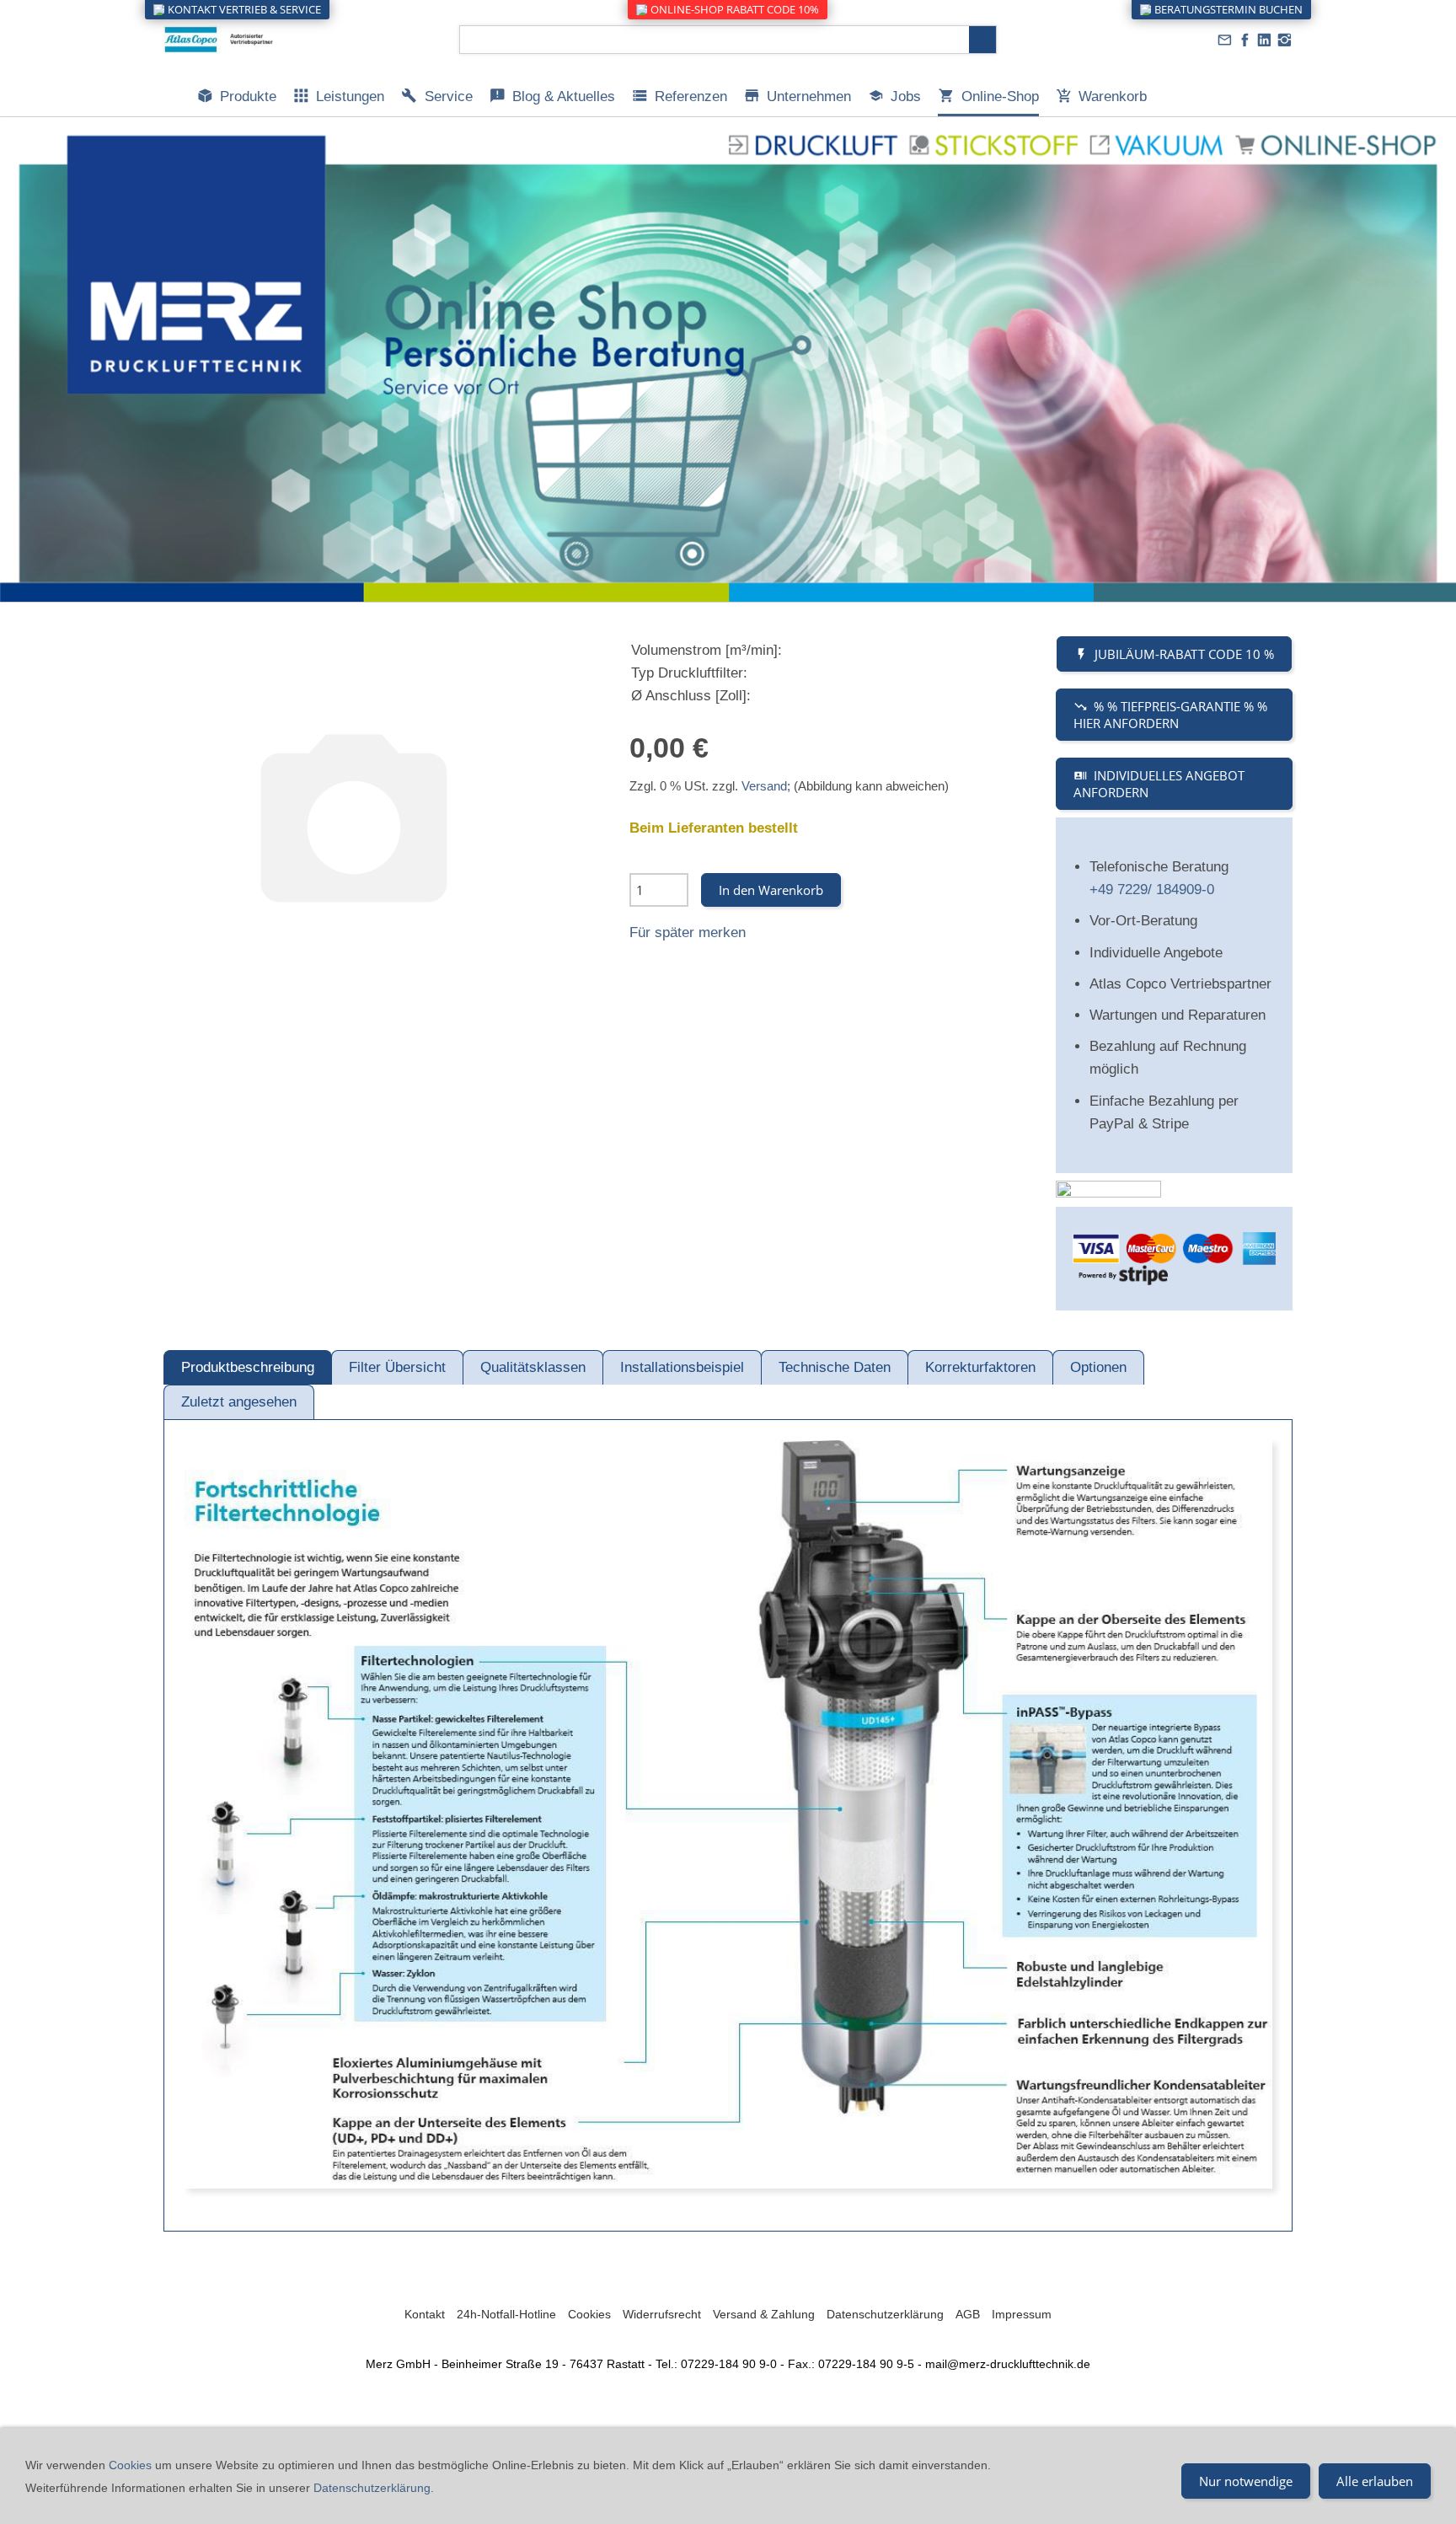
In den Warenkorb (771, 890)
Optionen (1098, 1367)
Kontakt (425, 2314)
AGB (968, 2314)
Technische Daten (835, 1367)
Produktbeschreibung (248, 1367)
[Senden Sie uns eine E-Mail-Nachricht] (1225, 40)
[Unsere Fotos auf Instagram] (1284, 40)
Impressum (1022, 2314)
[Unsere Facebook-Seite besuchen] (1245, 40)
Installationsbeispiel (682, 1367)
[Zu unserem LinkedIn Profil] (1265, 40)
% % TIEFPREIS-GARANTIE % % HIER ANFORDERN (1170, 715)
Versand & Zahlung (764, 2314)
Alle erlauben (1375, 2481)
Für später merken (688, 932)
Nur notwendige (1246, 2481)
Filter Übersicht (397, 1367)
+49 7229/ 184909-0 (1152, 890)
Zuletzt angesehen (239, 1402)
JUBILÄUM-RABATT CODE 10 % (1184, 654)
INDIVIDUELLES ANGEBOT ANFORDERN (1159, 784)
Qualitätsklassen (533, 1367)
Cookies (589, 2314)
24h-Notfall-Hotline (506, 2314)
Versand (764, 786)
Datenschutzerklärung (885, 2314)
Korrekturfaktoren (980, 1367)
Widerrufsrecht (662, 2314)
